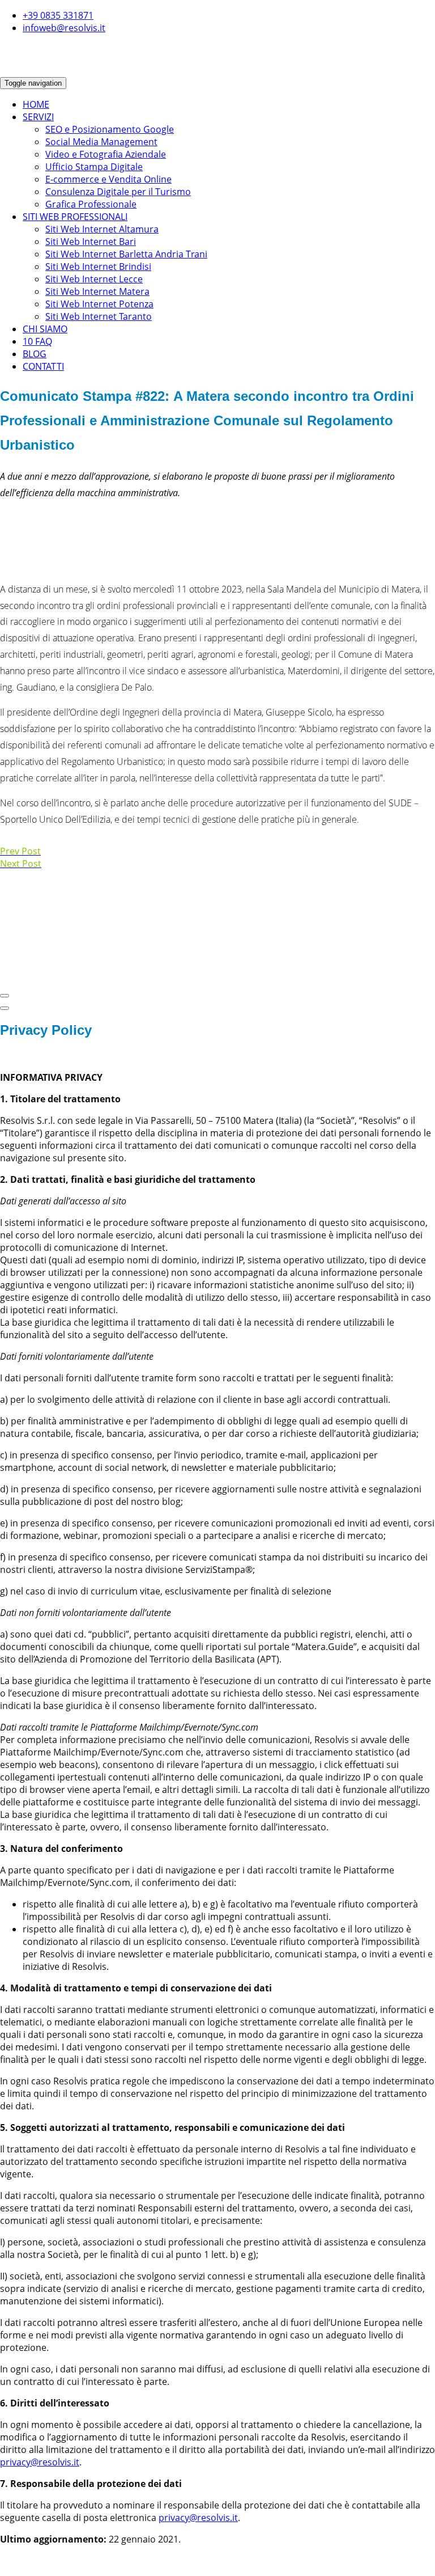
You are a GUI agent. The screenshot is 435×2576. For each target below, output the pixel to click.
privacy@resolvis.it (40, 2462)
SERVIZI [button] (38, 117)
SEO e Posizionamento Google (110, 129)
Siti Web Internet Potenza (99, 304)
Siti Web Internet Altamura (102, 229)
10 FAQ (37, 341)
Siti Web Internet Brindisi (98, 267)
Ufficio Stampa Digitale (94, 167)
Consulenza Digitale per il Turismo (118, 192)
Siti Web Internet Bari (91, 242)
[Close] (5, 996)
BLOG (35, 354)
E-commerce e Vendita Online (108, 179)
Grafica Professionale (91, 204)
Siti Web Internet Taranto (99, 316)
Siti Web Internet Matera (97, 291)
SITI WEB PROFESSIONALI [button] (75, 217)
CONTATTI (43, 366)
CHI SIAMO (45, 329)
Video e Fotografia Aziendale (106, 154)
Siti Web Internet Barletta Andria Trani (126, 254)
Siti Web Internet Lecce (94, 279)
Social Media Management (101, 142)
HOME (36, 104)
